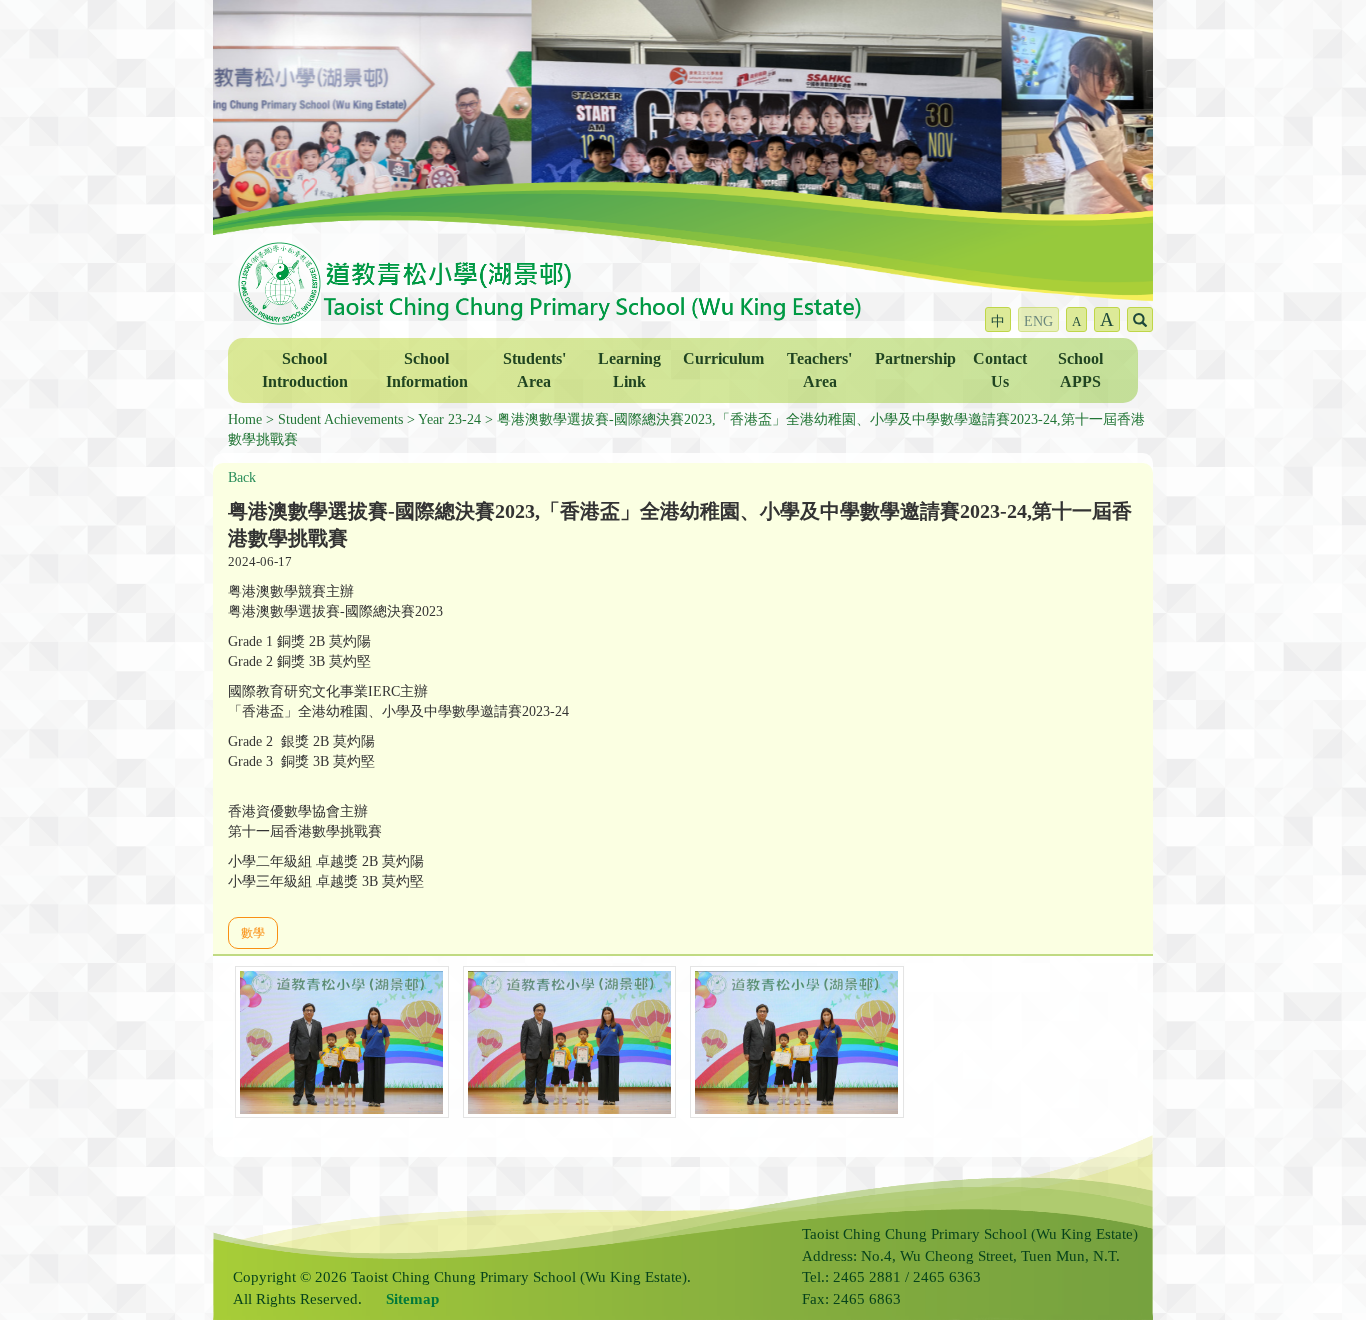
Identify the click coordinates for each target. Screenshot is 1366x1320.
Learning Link (629, 370)
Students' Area (534, 370)
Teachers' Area (819, 370)
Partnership (915, 358)
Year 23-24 (449, 419)
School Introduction (305, 370)
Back (242, 477)
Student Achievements (340, 419)
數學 (253, 933)
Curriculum (723, 358)
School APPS (1080, 370)
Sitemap (412, 1299)
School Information (427, 370)
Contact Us (1000, 370)
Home (245, 419)
